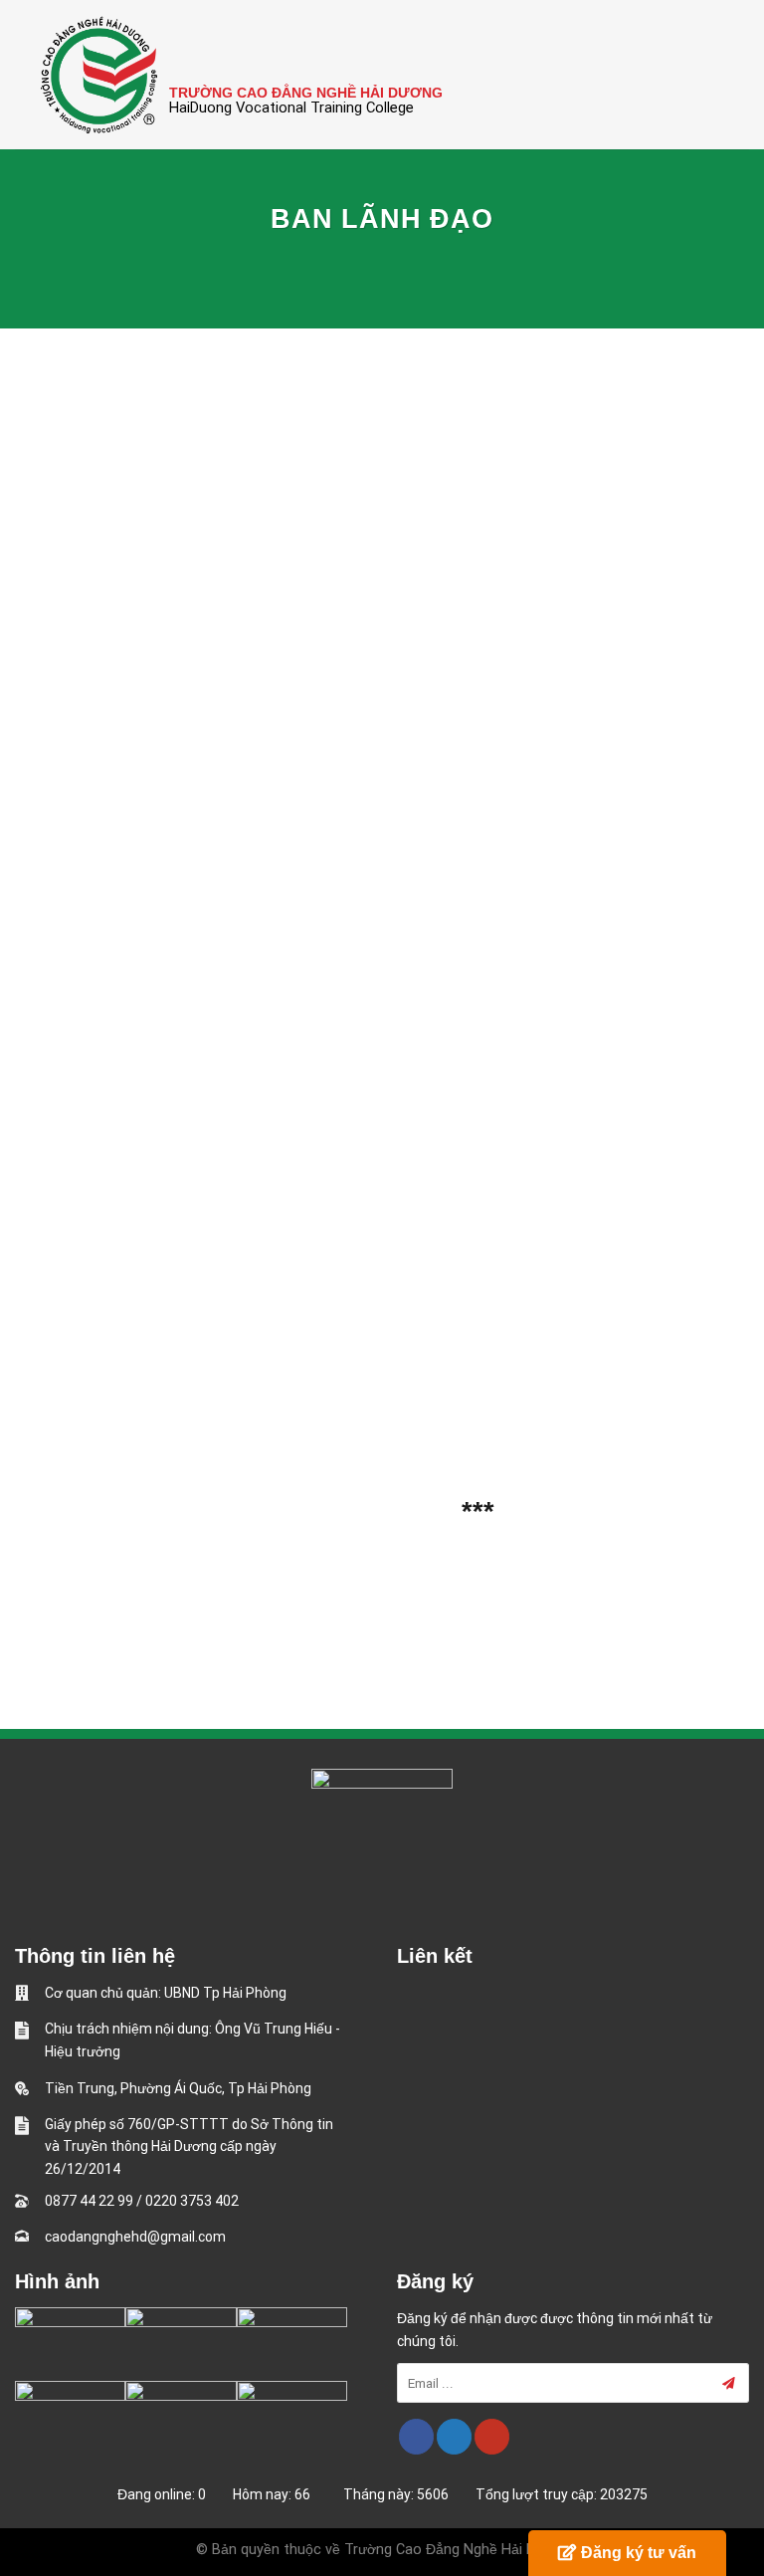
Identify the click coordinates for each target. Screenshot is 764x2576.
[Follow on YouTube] (492, 2437)
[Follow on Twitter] (454, 2437)
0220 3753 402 (192, 2201)
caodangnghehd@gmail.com (135, 2237)
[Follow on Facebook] (416, 2437)
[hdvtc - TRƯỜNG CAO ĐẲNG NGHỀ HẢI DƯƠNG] (99, 75)
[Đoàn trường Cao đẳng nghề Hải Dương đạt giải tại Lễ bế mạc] (70, 2339)
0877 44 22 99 (89, 2201)
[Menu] (737, 74)
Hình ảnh (57, 2281)
